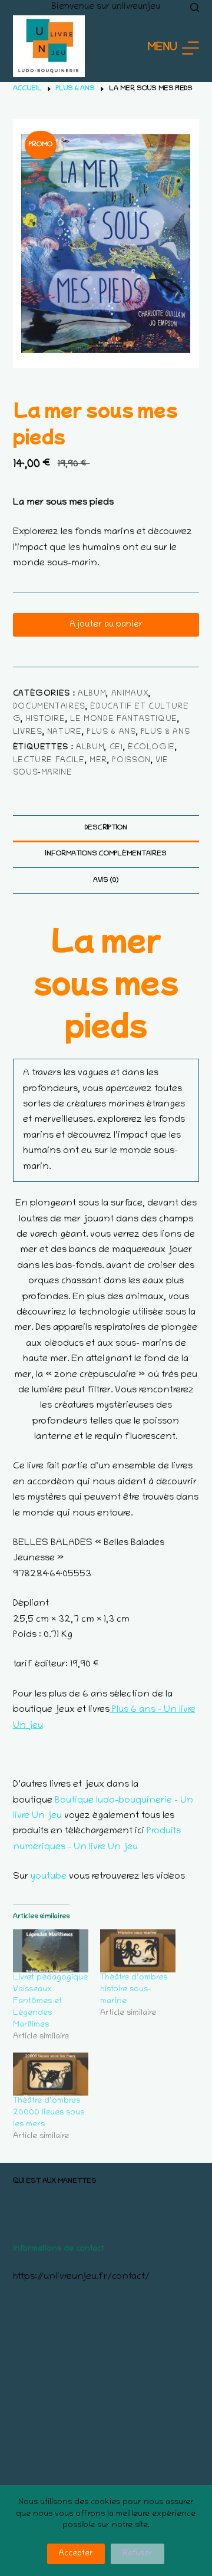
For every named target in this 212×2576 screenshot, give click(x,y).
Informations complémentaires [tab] (106, 854)
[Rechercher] (195, 7)
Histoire (46, 719)
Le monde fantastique (124, 719)
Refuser (138, 2554)
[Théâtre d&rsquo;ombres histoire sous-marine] (138, 1951)
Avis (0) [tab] (106, 880)
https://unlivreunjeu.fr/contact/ (81, 2277)
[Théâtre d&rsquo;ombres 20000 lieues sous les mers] (51, 2074)
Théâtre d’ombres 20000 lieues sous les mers (49, 2113)
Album (92, 694)
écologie (151, 748)
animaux (130, 694)
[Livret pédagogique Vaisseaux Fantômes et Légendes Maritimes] (51, 1951)
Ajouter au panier (106, 625)
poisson (131, 761)
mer (98, 761)
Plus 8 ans (165, 732)
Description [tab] (106, 828)
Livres (28, 732)
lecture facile (49, 761)
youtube (49, 1877)
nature (64, 732)
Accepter (76, 2554)
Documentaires (49, 707)
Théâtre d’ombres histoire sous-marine (134, 1990)
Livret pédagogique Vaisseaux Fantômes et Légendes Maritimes (50, 2002)
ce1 (116, 748)
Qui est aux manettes (55, 2181)
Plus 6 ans (111, 732)
